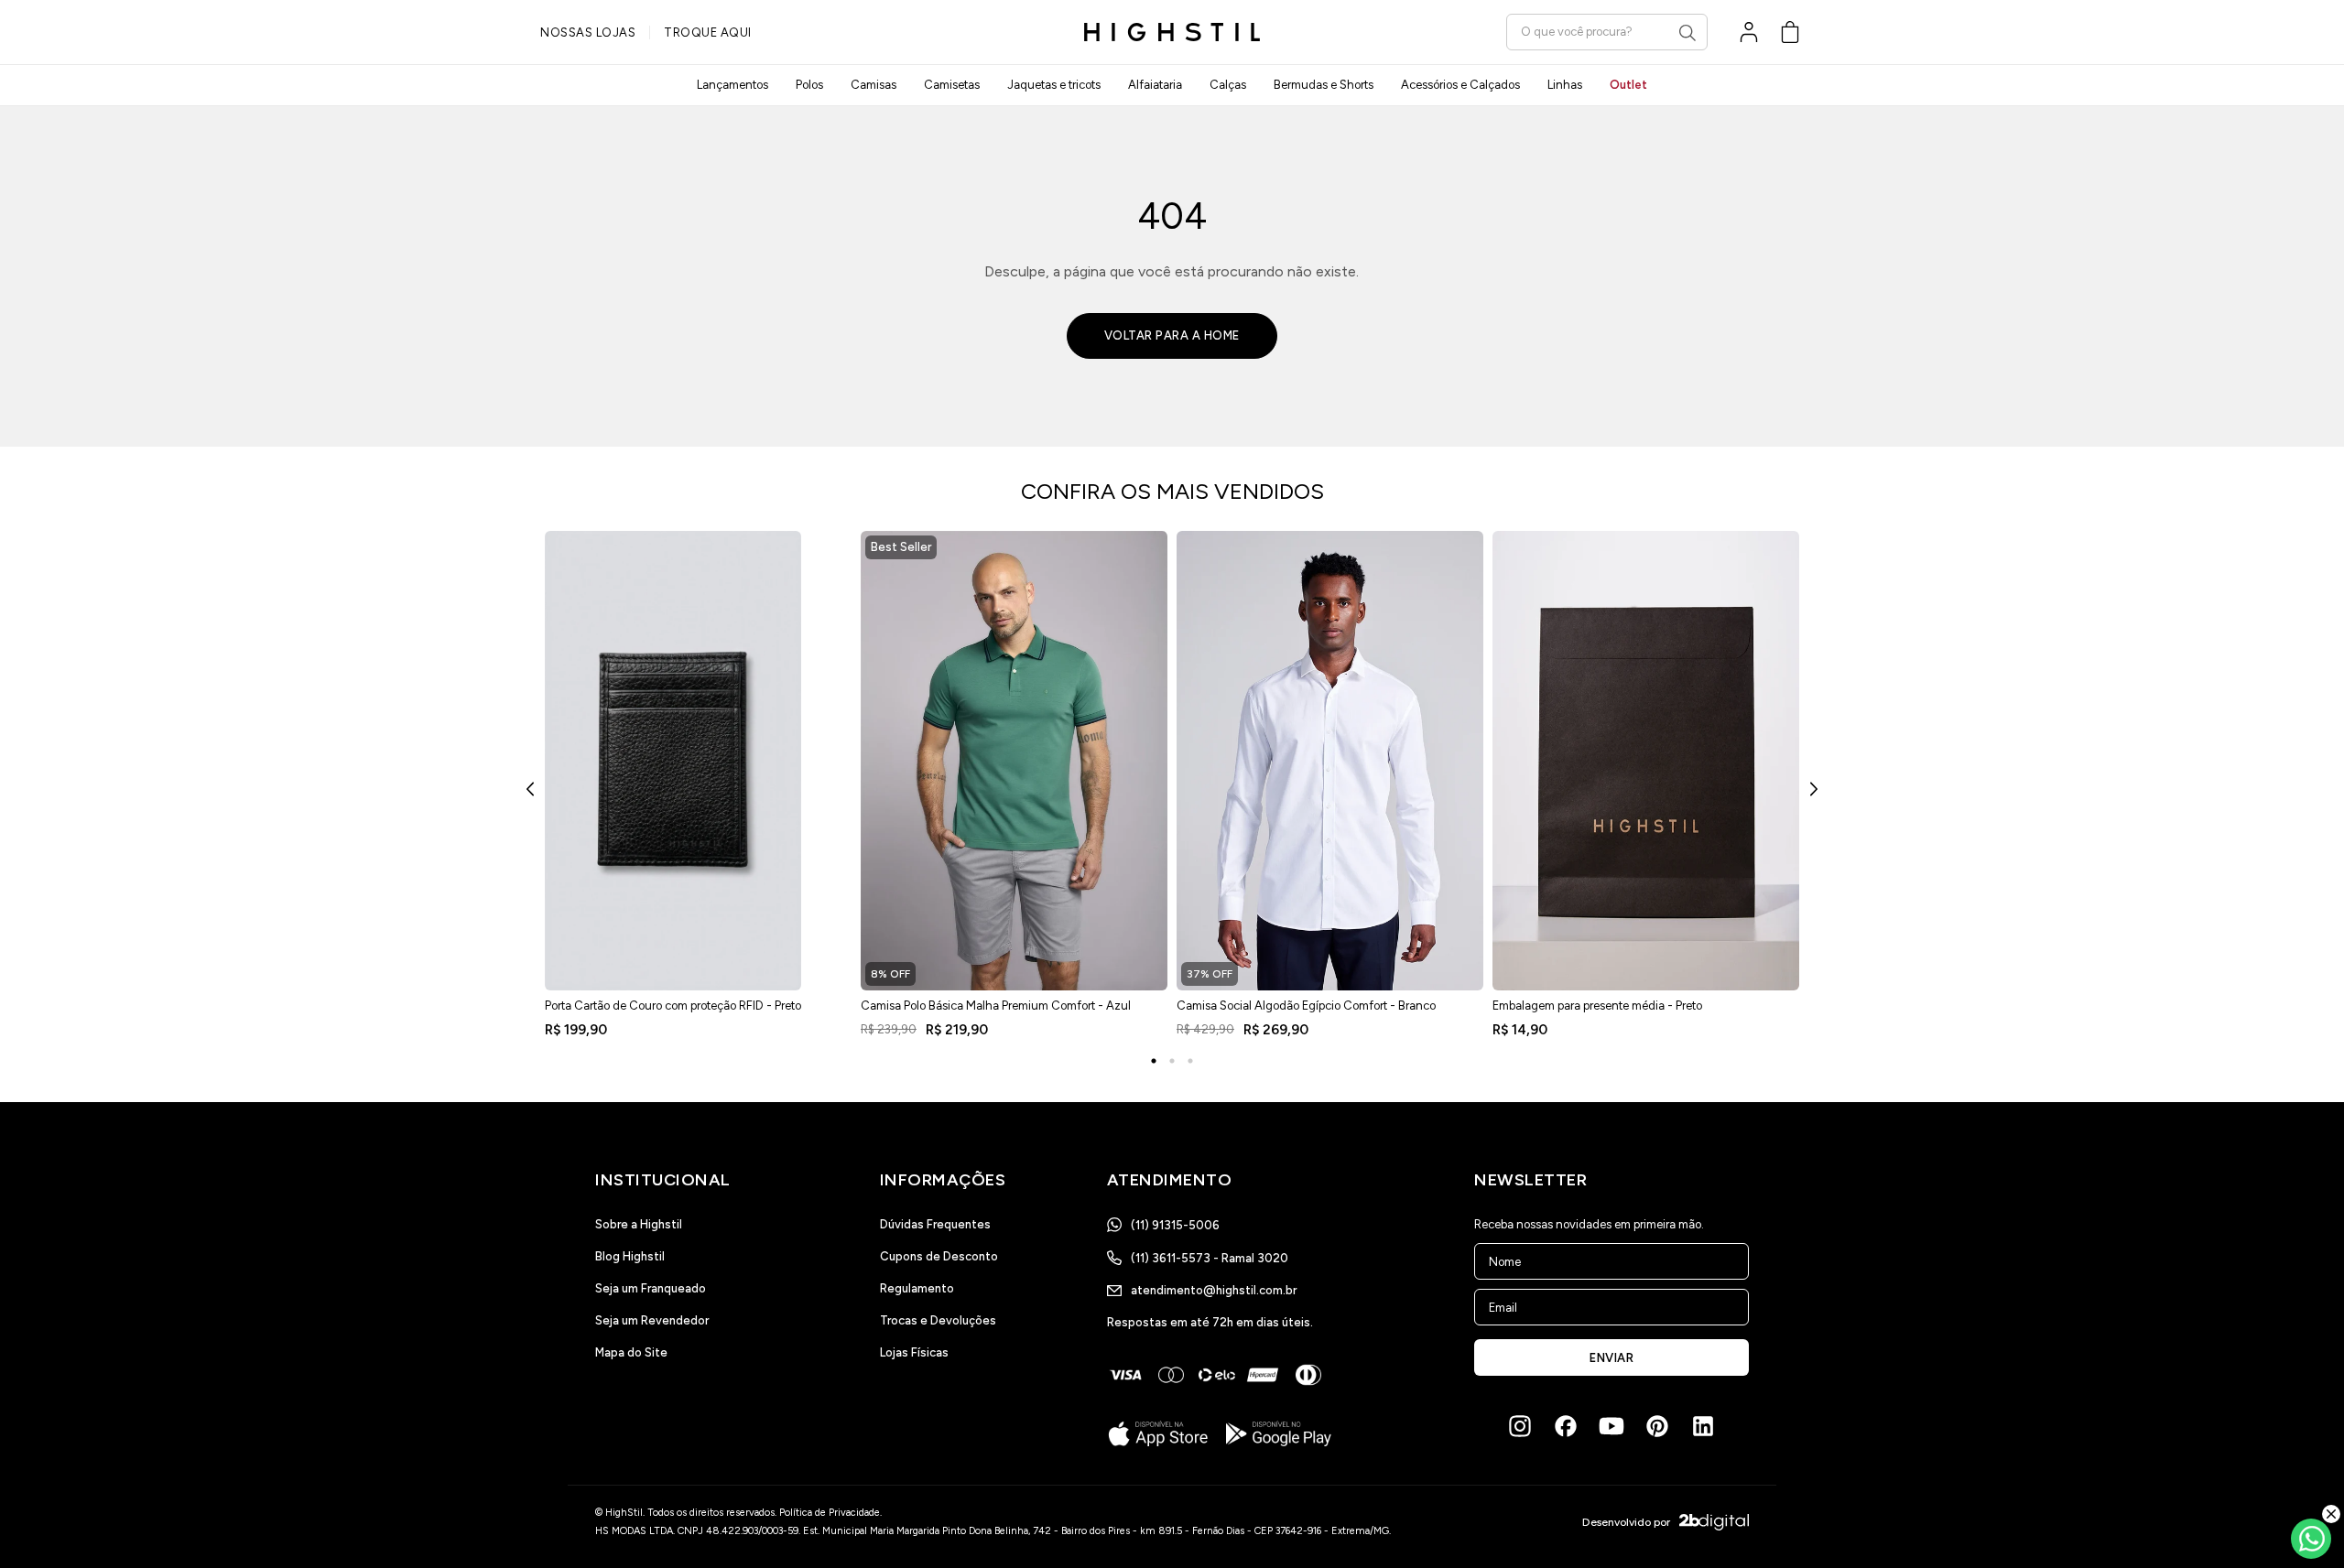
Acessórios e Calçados (1460, 85)
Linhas (1565, 85)
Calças (1228, 85)
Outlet (1628, 85)
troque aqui (708, 32)
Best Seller (901, 547)
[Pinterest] (1657, 1426)
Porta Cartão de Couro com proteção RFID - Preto (673, 1006)
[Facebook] (1566, 1426)
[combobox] (1607, 32)
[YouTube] (1611, 1426)
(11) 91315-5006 (1175, 1225)
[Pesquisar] (1687, 33)
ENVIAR (1611, 1358)
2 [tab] (1172, 1061)
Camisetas (952, 85)
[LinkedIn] (1703, 1426)
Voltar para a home (1172, 335)
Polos (809, 85)
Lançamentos (732, 85)
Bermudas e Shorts (1324, 85)
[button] (1790, 32)
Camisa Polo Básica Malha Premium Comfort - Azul (996, 1006)
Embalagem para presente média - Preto (1597, 1006)
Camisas (874, 85)
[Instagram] (1520, 1426)
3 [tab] (1190, 1061)
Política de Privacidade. (830, 1513)
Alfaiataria (1155, 85)
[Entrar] (1749, 32)
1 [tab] (1154, 1061)
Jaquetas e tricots (1054, 85)
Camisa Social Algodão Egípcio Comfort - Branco (1306, 1006)
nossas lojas (588, 32)
